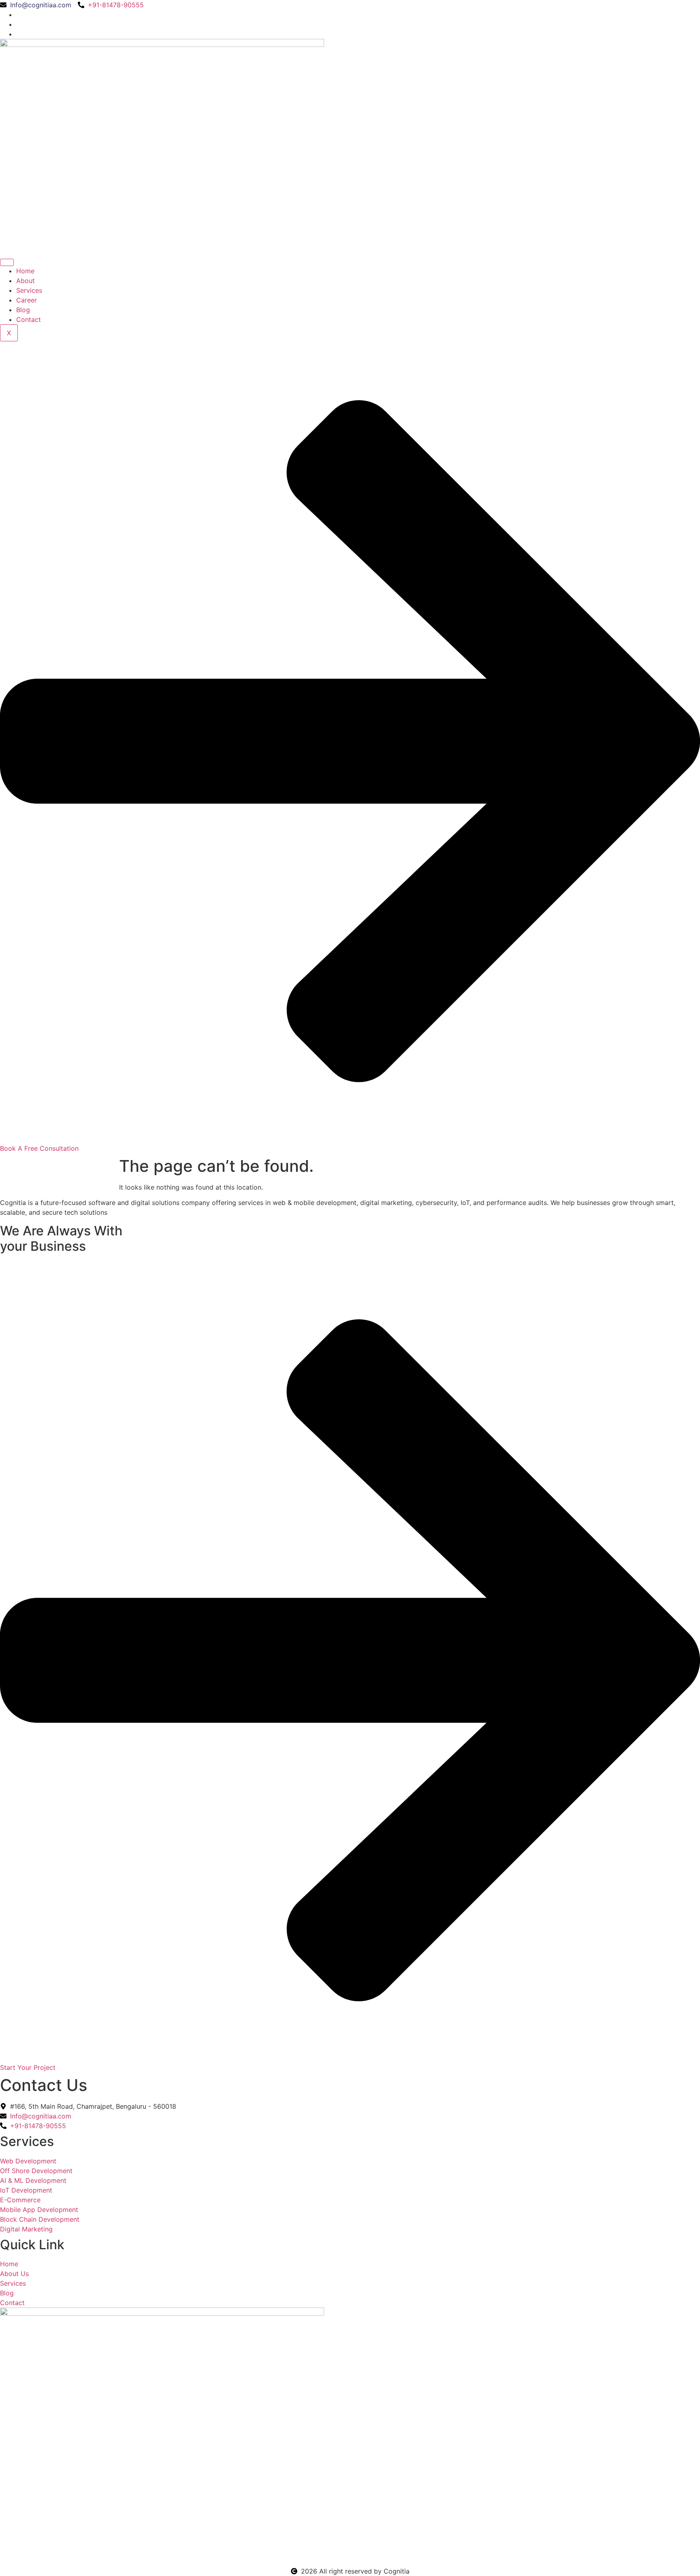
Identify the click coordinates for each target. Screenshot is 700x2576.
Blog (23, 310)
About (26, 281)
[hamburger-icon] (7, 262)
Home (25, 271)
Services (29, 290)
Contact (29, 319)
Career (27, 300)
